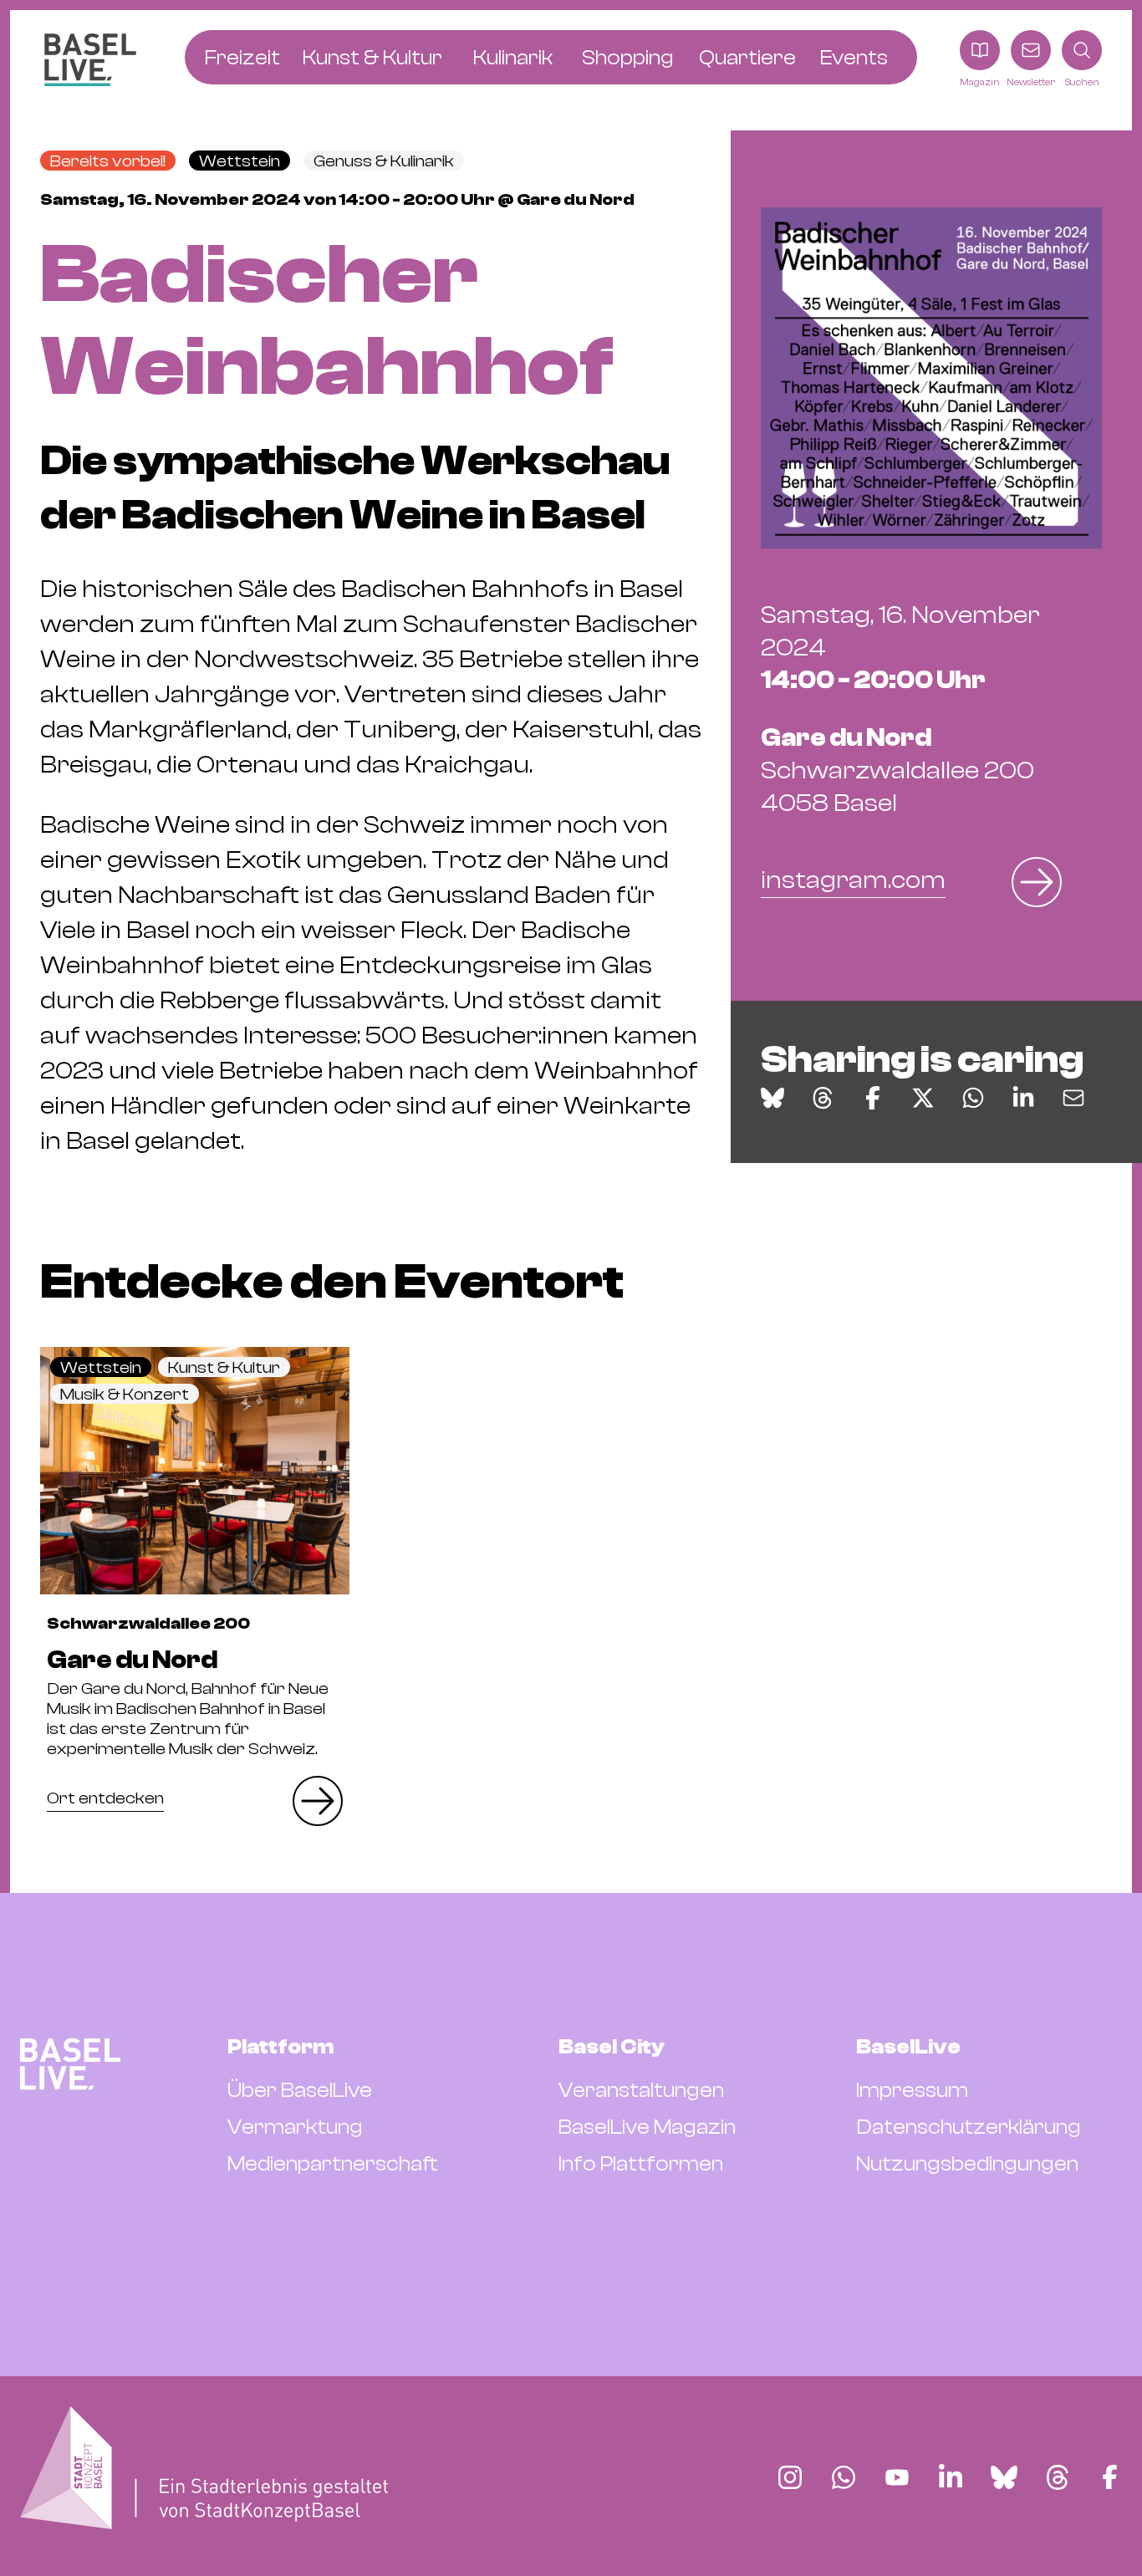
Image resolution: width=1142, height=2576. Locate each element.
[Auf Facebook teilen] (873, 1098)
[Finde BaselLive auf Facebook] (1110, 2477)
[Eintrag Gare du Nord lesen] (195, 1471)
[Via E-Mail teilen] (1073, 1098)
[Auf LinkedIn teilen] (1023, 1098)
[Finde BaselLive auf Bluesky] (1004, 2477)
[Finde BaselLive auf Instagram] (790, 2477)
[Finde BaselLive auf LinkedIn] (951, 2477)
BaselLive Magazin (647, 2127)
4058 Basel (897, 770)
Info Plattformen (641, 2164)
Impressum (912, 2090)
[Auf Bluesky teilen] (772, 1098)
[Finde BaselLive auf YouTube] (897, 2477)
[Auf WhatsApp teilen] (973, 1098)
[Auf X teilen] (923, 1098)
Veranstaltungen (641, 2090)
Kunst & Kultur (224, 1367)
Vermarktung (295, 2127)
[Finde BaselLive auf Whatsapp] (844, 2477)
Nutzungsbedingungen (967, 2164)
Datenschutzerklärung (969, 2127)
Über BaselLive (300, 2090)
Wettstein (240, 161)
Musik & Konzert (125, 1394)
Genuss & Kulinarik (384, 161)
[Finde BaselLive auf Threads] (1058, 2477)
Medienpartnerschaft (333, 2164)
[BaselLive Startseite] (90, 60)
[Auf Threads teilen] (823, 1098)
